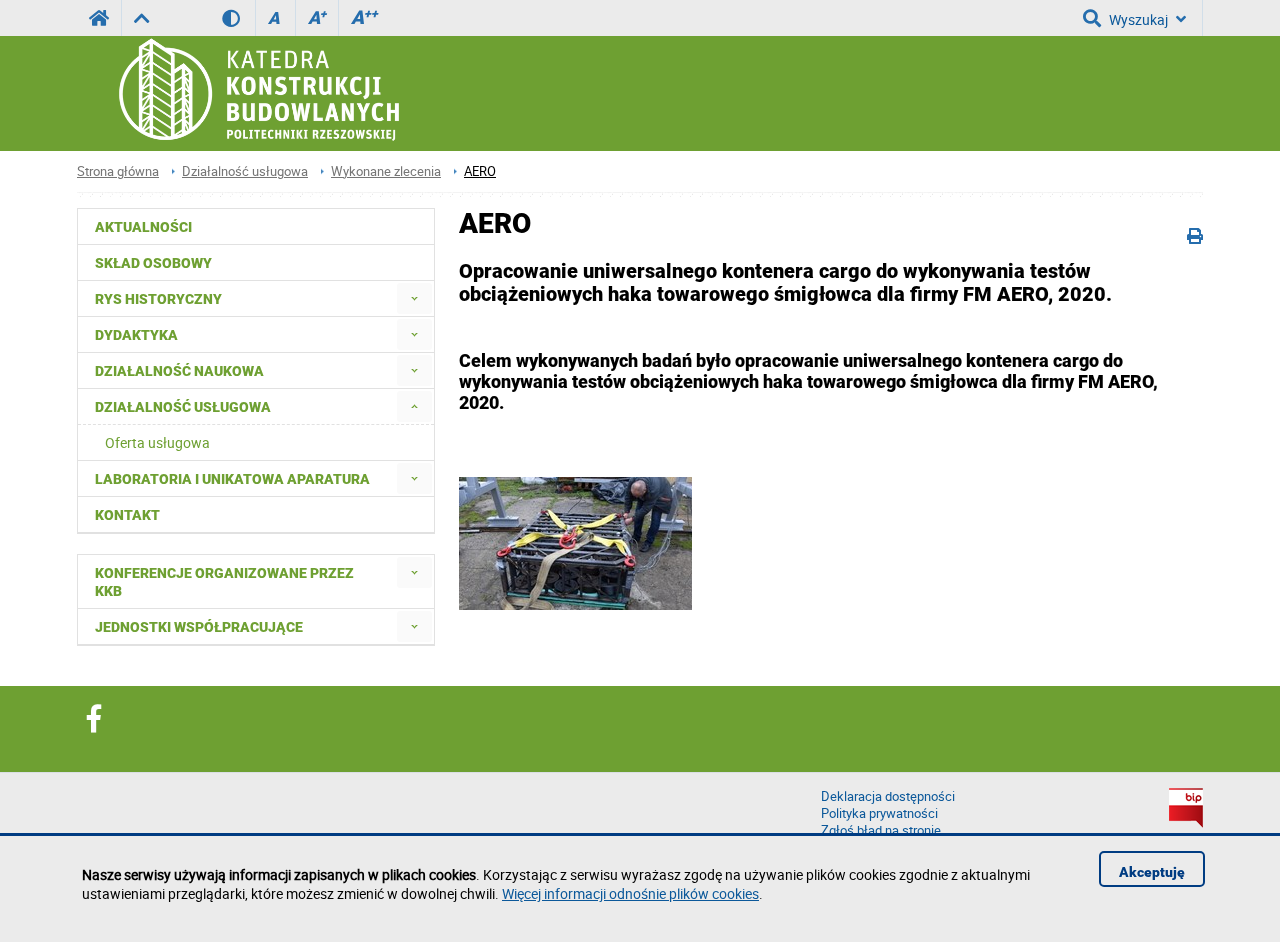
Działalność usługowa (245, 171)
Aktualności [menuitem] (143, 227)
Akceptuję (1152, 872)
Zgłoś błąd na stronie (881, 830)
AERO (480, 171)
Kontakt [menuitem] (127, 515)
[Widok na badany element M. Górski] (575, 543)
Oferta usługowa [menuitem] (157, 442)
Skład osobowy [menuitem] (153, 263)
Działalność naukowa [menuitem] (179, 371)
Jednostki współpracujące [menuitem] (199, 627)
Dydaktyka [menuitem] (136, 335)
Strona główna (118, 171)
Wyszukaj (1138, 19)
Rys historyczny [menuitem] (158, 299)
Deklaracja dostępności (888, 796)
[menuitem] (414, 298)
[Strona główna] (257, 93)
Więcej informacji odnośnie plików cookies (630, 893)
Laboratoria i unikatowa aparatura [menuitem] (232, 479)
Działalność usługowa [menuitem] (183, 407)
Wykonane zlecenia (386, 171)
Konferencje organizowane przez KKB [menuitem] (224, 582)
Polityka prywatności (879, 813)
